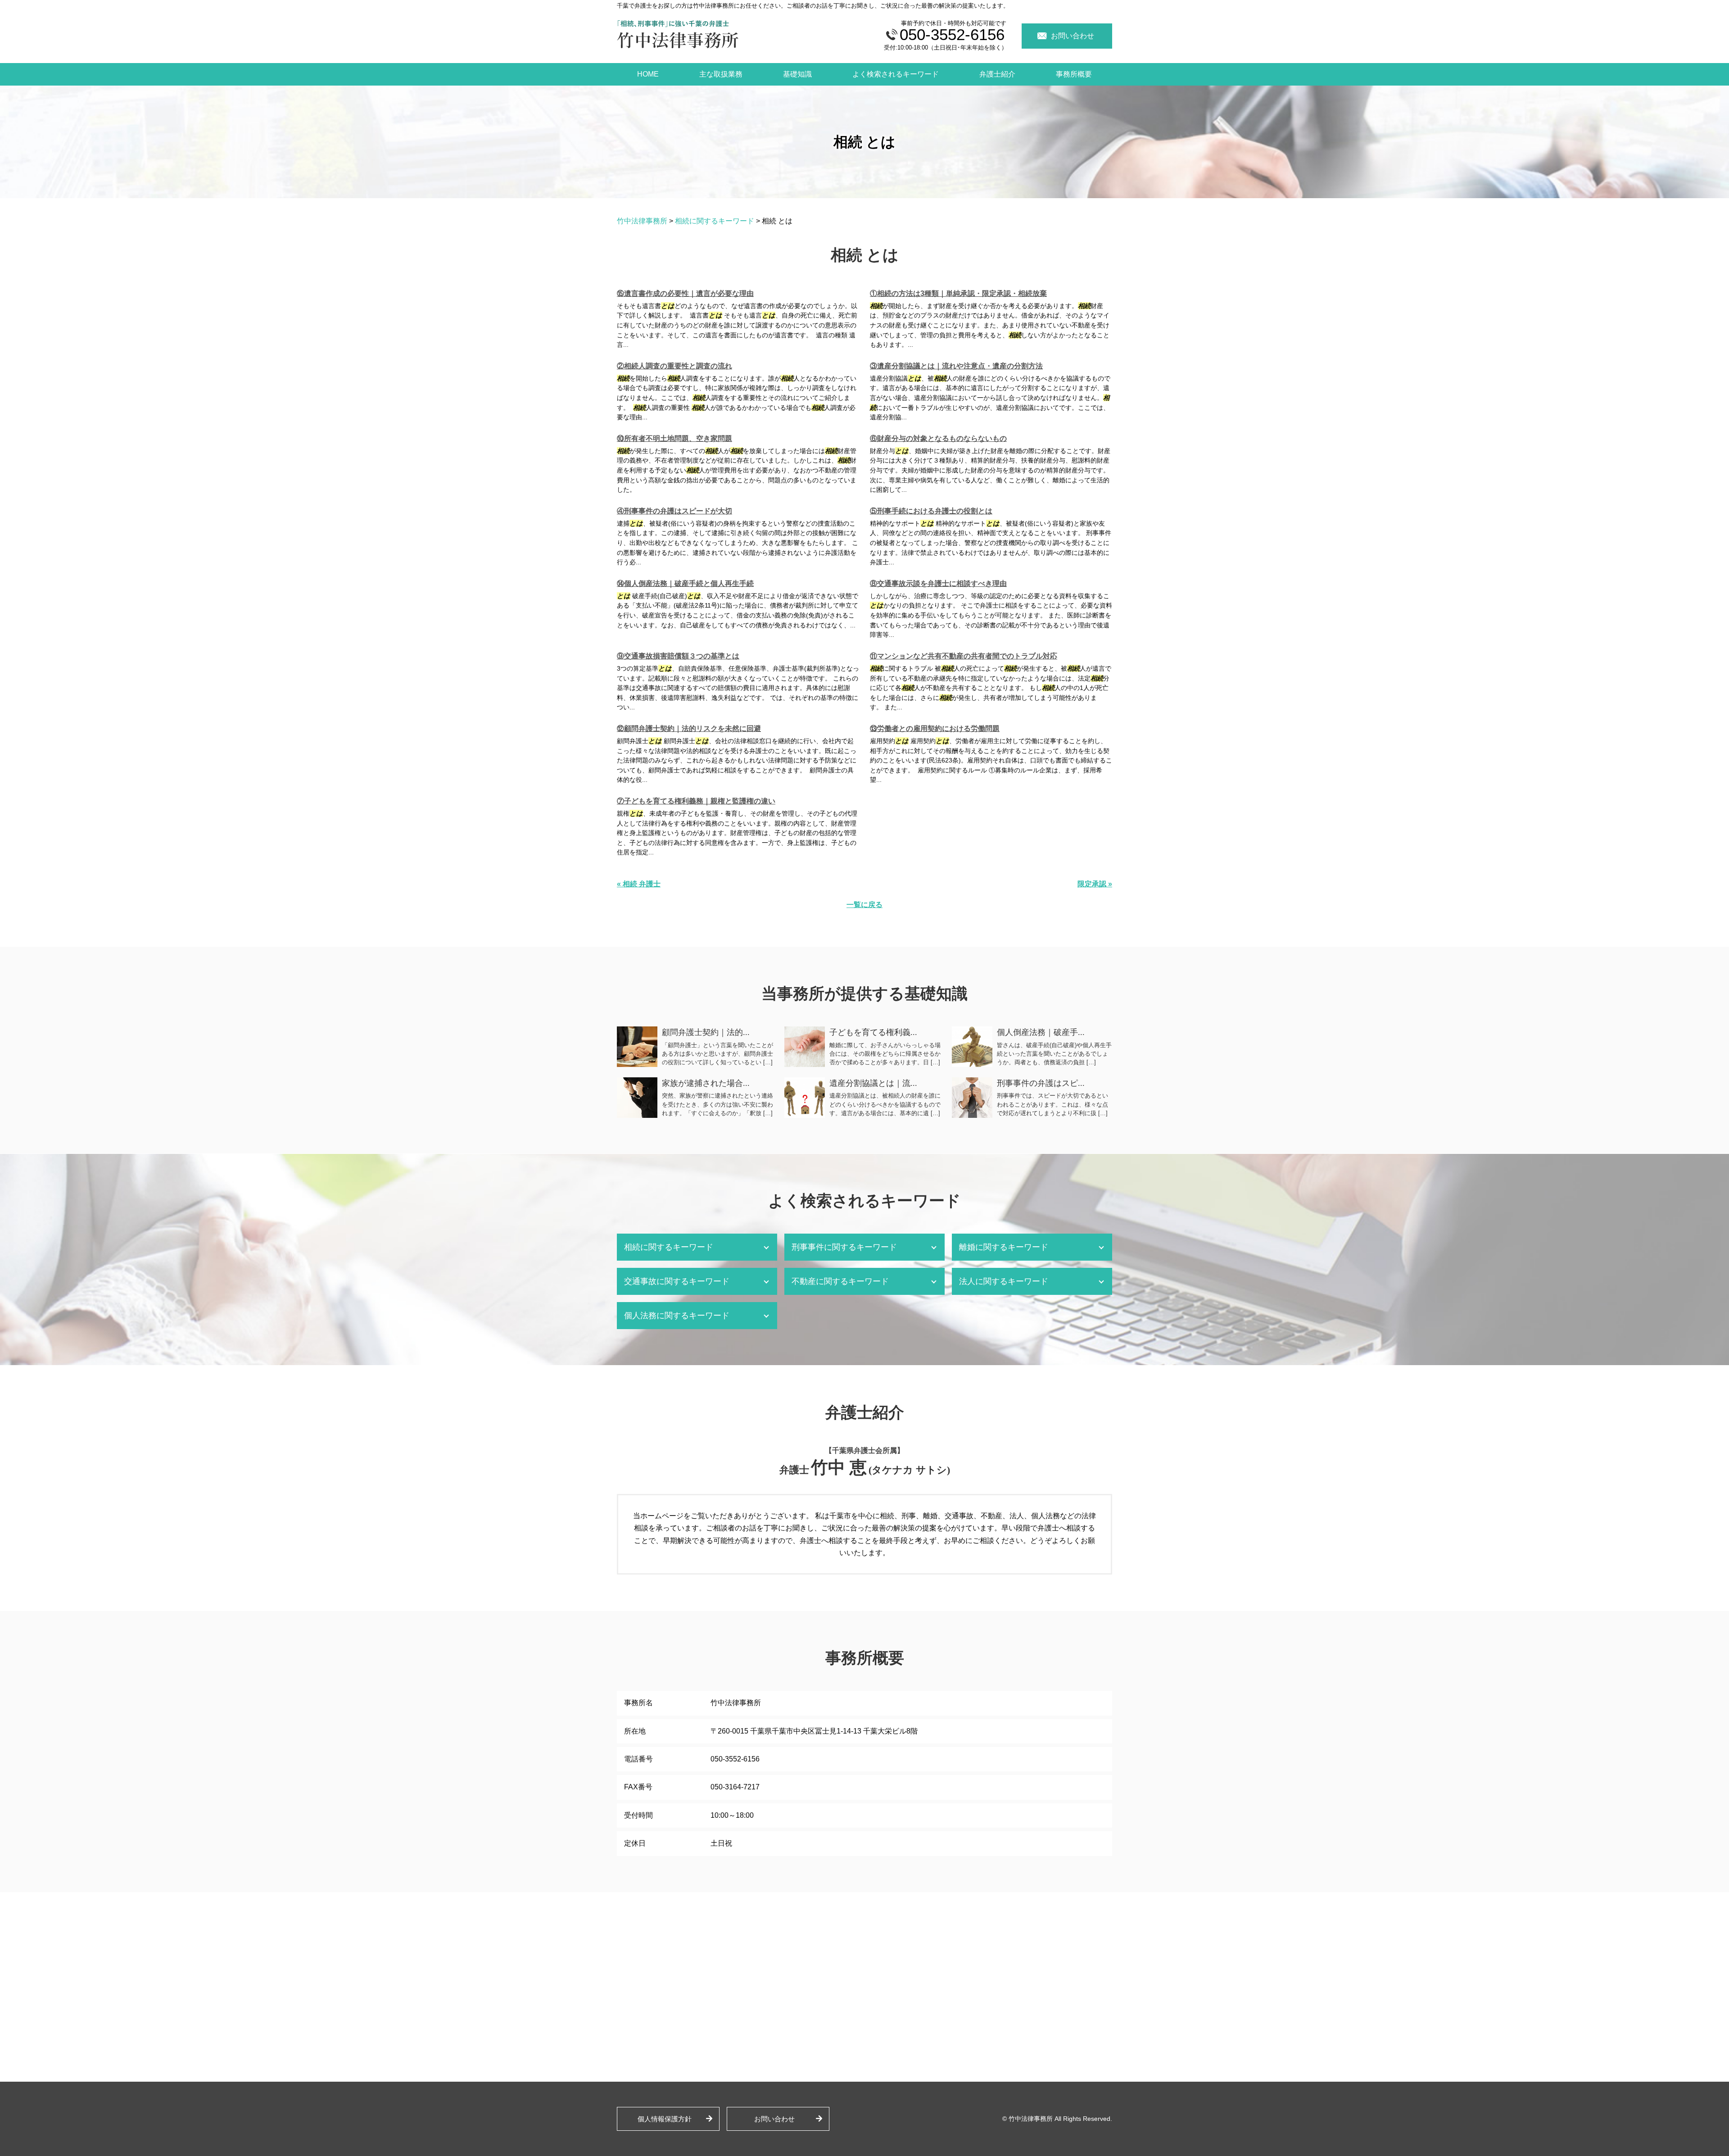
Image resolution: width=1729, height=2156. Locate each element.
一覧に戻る (864, 905)
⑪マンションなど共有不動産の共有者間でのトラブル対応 (964, 656)
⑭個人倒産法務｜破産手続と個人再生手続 (685, 583)
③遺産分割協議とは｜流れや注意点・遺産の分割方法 (956, 366)
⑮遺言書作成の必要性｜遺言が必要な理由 (685, 293)
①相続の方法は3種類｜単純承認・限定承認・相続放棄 (958, 293)
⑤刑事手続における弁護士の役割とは (931, 511)
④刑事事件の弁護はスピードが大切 (674, 511)
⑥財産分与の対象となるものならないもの (938, 438)
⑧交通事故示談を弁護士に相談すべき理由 (938, 583)
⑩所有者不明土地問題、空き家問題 (674, 438)
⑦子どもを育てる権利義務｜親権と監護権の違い (696, 801)
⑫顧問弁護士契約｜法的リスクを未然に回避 (689, 729)
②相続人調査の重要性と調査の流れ (674, 366)
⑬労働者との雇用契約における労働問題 (935, 729)
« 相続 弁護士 (639, 884)
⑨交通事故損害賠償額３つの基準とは (678, 656)
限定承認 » (1095, 884)
